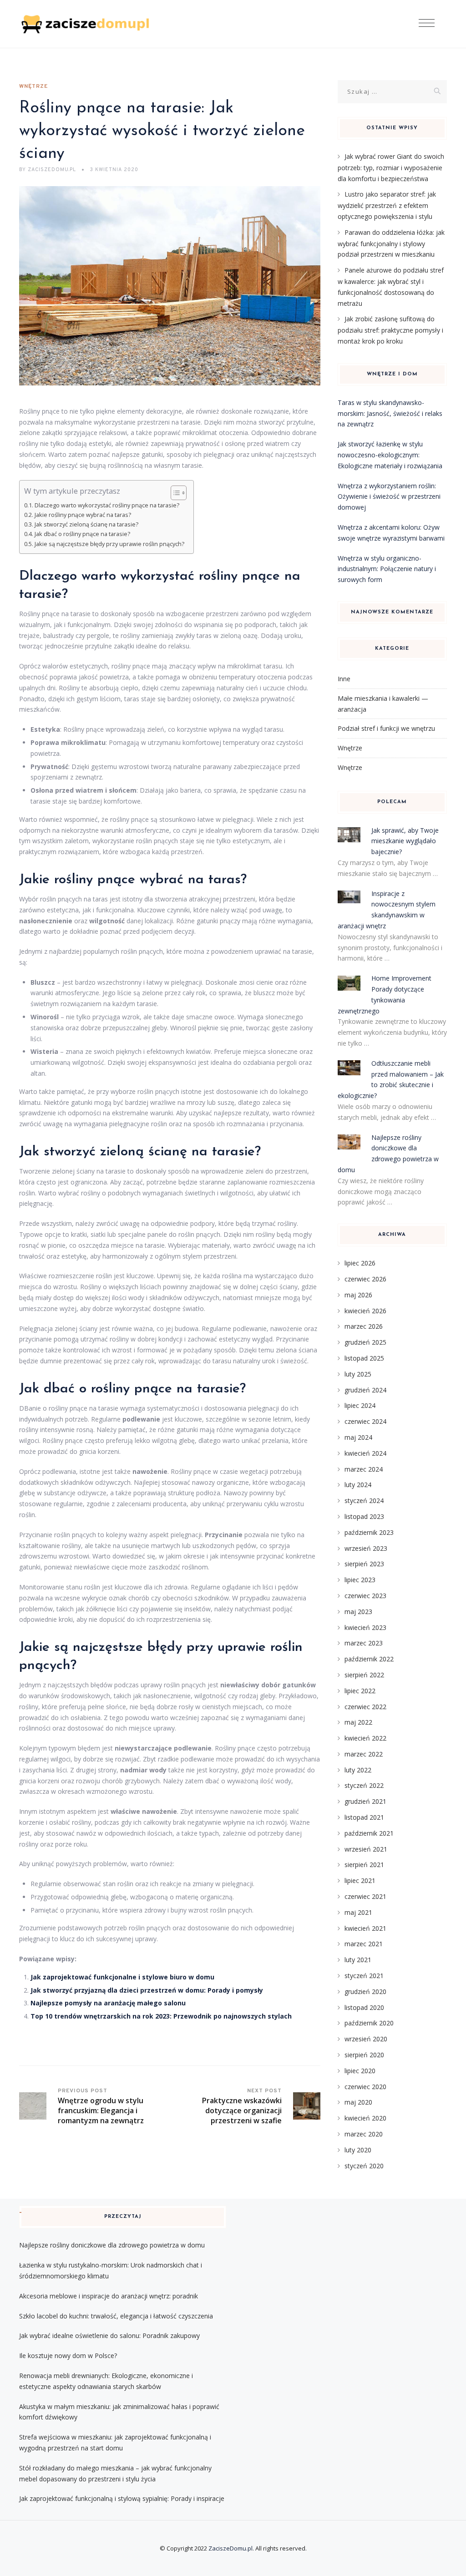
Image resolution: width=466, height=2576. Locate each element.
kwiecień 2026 (365, 1311)
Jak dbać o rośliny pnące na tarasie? (82, 534)
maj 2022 (358, 1722)
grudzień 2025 (365, 1342)
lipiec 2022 (360, 1691)
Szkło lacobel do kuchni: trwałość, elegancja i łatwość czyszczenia (116, 2316)
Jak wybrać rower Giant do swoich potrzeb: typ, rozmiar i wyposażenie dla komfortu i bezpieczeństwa (391, 167)
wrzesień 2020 (366, 2039)
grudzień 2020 (365, 1991)
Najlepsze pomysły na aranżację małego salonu (108, 2003)
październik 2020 (369, 2023)
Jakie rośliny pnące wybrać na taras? (83, 515)
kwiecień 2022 (365, 1738)
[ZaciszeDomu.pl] (86, 24)
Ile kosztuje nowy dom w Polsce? (68, 2356)
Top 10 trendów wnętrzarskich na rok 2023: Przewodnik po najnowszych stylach (161, 2016)
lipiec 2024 (360, 1405)
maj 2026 (358, 1295)
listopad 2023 (364, 1516)
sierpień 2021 (364, 1865)
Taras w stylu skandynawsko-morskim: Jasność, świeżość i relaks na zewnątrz (390, 413)
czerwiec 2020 (365, 2087)
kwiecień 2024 (365, 1453)
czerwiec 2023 (365, 1596)
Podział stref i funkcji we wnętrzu (386, 728)
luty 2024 (358, 1485)
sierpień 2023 (364, 1564)
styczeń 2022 (364, 1785)
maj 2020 (358, 2102)
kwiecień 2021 (365, 1928)
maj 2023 (358, 1612)
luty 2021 (358, 1960)
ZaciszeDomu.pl (230, 2548)
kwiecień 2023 (365, 1627)
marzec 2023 (364, 1643)
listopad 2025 (364, 1358)
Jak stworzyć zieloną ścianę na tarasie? (86, 524)
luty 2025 (358, 1374)
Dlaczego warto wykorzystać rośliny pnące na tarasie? (107, 505)
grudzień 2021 (365, 1801)
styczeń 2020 (364, 2166)
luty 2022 (358, 1770)
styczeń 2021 (364, 1976)
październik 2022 (369, 1659)
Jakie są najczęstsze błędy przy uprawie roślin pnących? (109, 544)
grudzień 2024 (365, 1390)
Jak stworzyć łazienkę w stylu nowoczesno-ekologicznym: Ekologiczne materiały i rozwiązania (390, 455)
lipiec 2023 (360, 1580)
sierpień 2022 (364, 1675)
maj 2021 (358, 1912)
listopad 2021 (364, 1817)
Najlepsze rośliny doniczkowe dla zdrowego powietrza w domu (112, 2245)
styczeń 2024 (364, 1501)
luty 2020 (358, 2150)
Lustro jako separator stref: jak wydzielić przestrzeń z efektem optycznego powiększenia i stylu (387, 205)
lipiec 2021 (360, 1880)
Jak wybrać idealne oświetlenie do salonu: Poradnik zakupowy (109, 2336)
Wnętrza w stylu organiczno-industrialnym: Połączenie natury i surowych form (387, 569)
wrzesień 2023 (366, 1548)
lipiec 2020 (360, 2071)
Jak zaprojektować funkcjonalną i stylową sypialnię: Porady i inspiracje (122, 2498)
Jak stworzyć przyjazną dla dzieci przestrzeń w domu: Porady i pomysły (147, 1990)
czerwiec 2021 (365, 1896)
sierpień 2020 (364, 2055)
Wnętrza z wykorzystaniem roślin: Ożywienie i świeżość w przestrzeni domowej (389, 497)
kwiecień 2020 (365, 2118)
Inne (344, 679)
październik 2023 (369, 1532)
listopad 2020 (364, 2007)
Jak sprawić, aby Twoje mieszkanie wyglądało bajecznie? (405, 841)
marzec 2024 (364, 1469)
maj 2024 (358, 1437)
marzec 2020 (364, 2134)
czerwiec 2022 (365, 1707)
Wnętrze (33, 86)
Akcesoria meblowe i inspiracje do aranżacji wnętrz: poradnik (109, 2296)
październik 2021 (369, 1833)
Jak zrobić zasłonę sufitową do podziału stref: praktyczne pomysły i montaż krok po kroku (390, 330)
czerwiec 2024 (365, 1421)
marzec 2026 (364, 1326)
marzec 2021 (364, 1944)
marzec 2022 (364, 1754)
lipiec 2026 (360, 1263)
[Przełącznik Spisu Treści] (174, 493)
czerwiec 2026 (365, 1279)
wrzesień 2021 (366, 1849)
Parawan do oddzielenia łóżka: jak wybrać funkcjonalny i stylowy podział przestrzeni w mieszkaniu (391, 243)
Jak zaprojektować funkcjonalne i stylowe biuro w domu (122, 1977)
